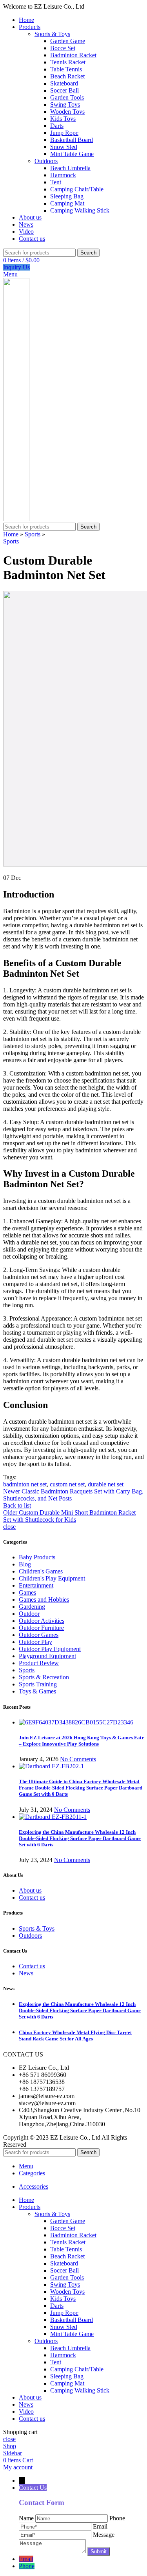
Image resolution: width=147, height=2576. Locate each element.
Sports (33, 534)
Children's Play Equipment (52, 1578)
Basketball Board (72, 140)
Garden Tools (67, 97)
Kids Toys (63, 119)
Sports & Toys (52, 34)
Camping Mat (67, 203)
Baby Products (37, 1557)
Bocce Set (63, 48)
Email (26, 2559)
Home (11, 534)
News (26, 1973)
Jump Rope (64, 133)
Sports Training (38, 1684)
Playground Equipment (47, 1656)
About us (30, 1890)
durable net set (106, 1484)
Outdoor (29, 1614)
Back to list (17, 1505)
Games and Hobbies (44, 1600)
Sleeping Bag (67, 196)
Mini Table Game (72, 154)
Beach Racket (67, 76)
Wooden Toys (67, 112)
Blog (25, 1564)
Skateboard (64, 83)
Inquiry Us (16, 267)
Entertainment (36, 1585)
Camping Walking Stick (80, 210)
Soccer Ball (64, 90)
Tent (56, 182)
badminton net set (25, 1484)
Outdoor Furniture (41, 1628)
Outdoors (46, 161)
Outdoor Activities (42, 1621)
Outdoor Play (35, 1642)
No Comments (78, 1759)
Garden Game (68, 41)
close (9, 1527)
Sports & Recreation (44, 1677)
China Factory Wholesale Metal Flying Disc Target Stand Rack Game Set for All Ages (75, 2036)
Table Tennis (66, 69)
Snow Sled (64, 147)
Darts (57, 126)
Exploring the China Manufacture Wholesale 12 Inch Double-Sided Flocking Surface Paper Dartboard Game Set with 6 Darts (80, 1838)
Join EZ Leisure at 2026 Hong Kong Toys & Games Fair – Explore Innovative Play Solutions (81, 1741)
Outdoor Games (39, 1635)
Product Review (39, 1663)
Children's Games (41, 1571)
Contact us (32, 1897)
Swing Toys (65, 104)
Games (27, 1592)
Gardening (32, 1607)
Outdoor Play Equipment (50, 1649)
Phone (27, 2566)
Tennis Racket (68, 62)
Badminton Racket (73, 55)
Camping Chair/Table (77, 189)
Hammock (63, 175)
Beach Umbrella (70, 168)
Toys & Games (37, 1691)
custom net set (67, 1484)
